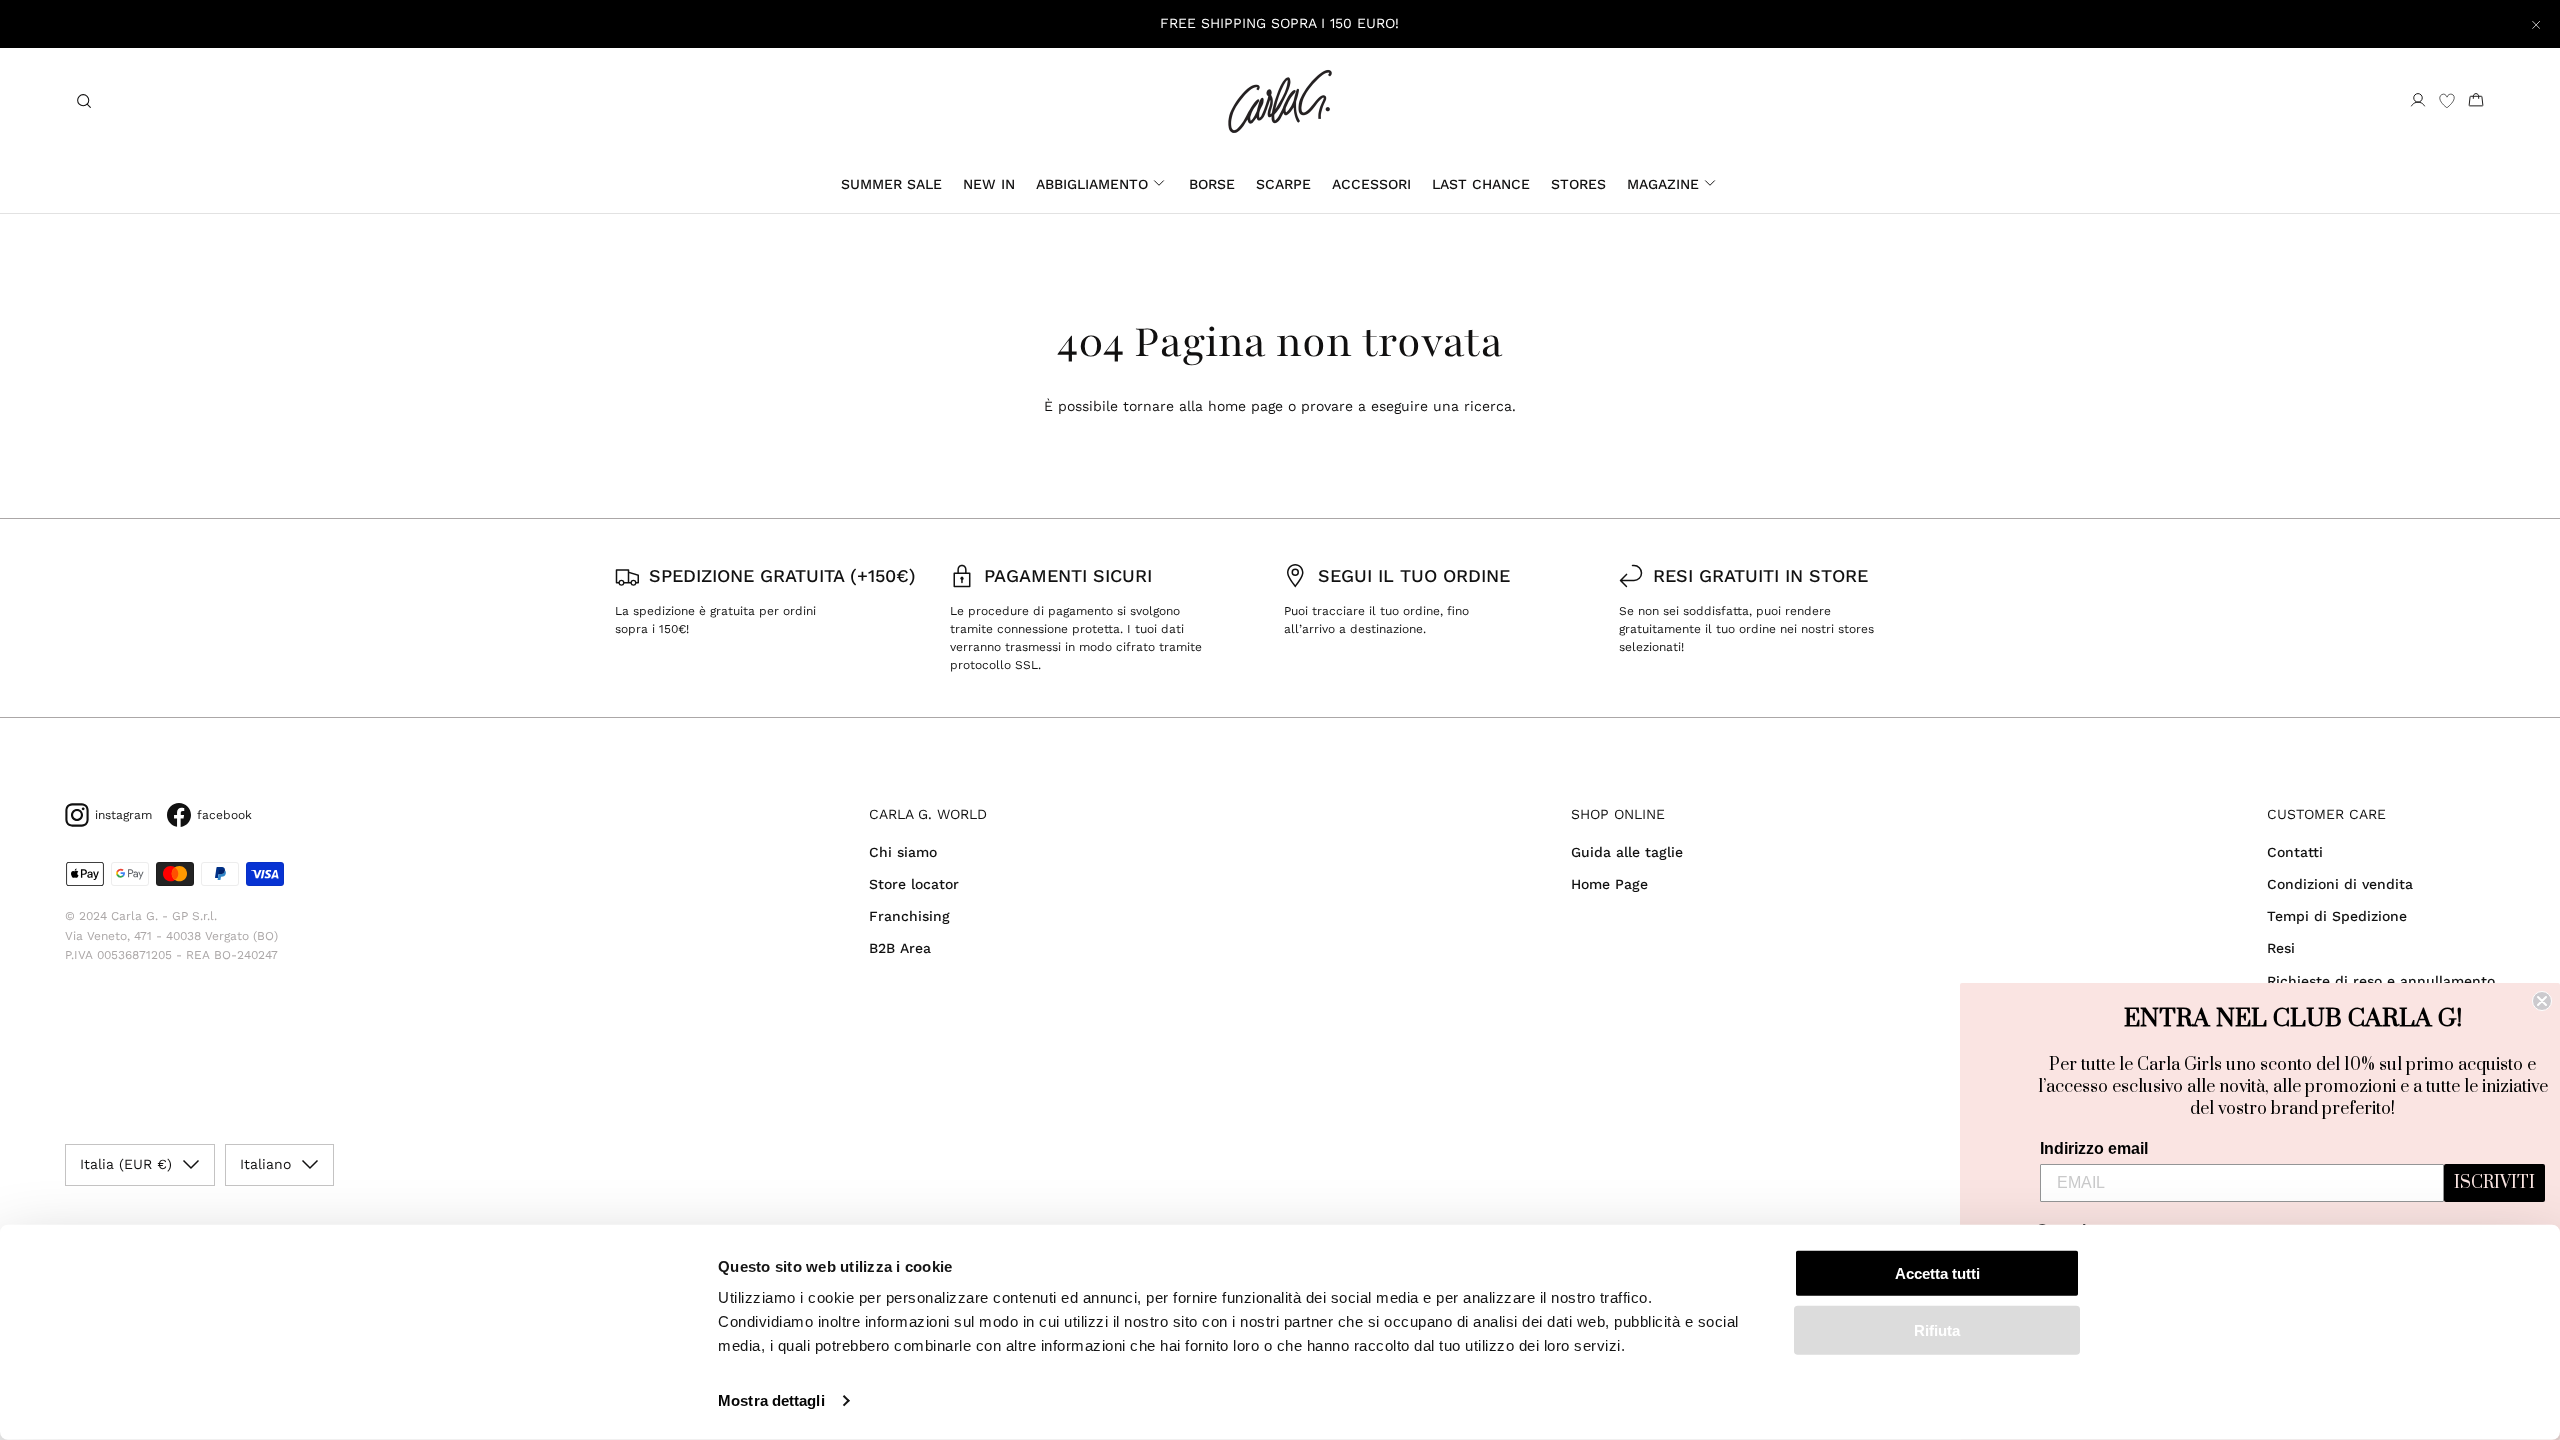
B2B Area (900, 948)
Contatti (2295, 852)
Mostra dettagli (771, 1400)
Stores (1578, 184)
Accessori (1371, 184)
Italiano (265, 1164)
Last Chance (1481, 184)
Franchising (909, 916)
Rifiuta (1937, 1329)
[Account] (2418, 101)
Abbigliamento (1092, 184)
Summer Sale (891, 184)
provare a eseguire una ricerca (1406, 406)
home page (1245, 406)
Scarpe (1283, 184)
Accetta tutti (1937, 1273)
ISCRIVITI (2494, 1183)
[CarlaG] (1280, 101)
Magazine (1663, 184)
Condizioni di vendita (2340, 884)
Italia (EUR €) (126, 1164)
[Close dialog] (2542, 1001)
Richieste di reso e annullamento (2381, 981)
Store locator (914, 884)
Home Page (1609, 884)
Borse (1212, 184)
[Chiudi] (2536, 24)
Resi (2281, 948)
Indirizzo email (2094, 1148)
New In (989, 184)
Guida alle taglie (1627, 852)
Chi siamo (903, 852)
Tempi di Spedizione (2337, 916)
